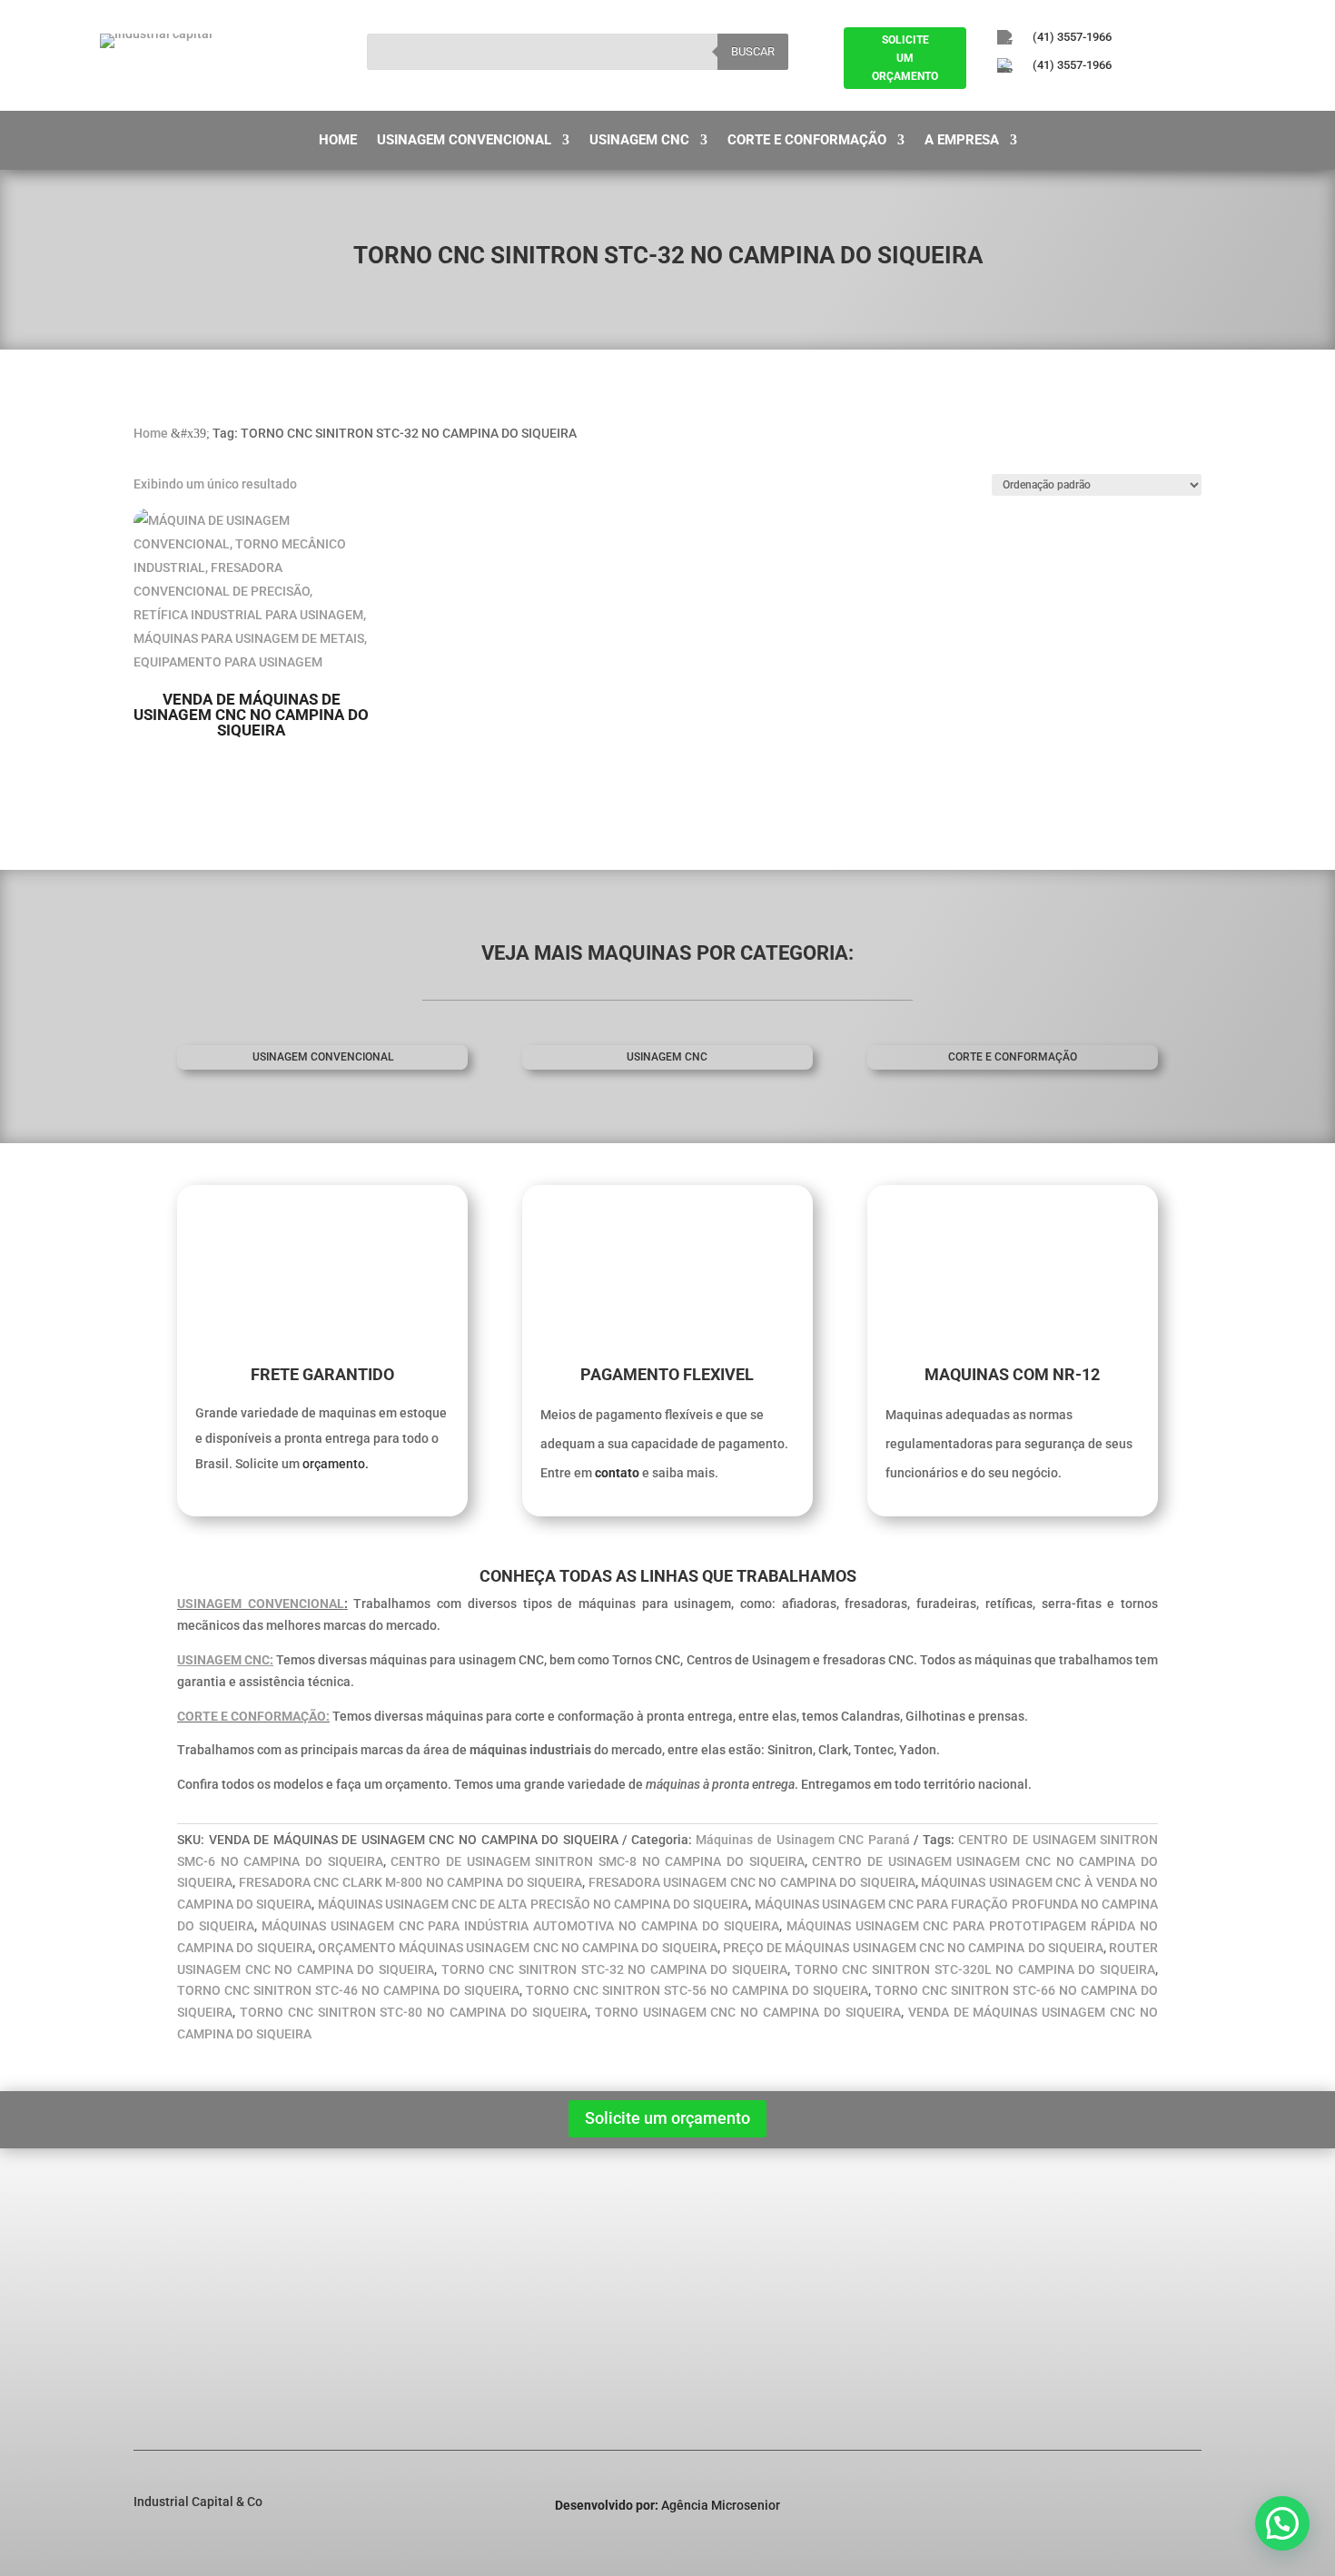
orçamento (334, 1464)
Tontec (404, 2346)
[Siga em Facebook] (1004, 96)
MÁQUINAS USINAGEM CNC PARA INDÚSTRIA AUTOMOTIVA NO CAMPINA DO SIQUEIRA (520, 1926)
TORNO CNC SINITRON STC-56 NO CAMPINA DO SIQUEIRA (697, 1990)
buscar (753, 51)
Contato (169, 2346)
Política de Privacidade (213, 2323)
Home (338, 141)
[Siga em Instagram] (1054, 96)
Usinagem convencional (323, 1057)
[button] (1282, 2523)
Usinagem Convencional (464, 141)
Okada (403, 2323)
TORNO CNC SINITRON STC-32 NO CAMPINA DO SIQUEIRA (614, 1969)
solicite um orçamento (905, 59)
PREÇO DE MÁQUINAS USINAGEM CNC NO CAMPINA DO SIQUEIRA (913, 1948)
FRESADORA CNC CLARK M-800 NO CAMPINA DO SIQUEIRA (411, 1882)
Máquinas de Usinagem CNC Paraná (802, 1840)
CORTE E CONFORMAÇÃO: (253, 1716)
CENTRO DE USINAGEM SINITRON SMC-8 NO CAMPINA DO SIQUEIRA (597, 1861)
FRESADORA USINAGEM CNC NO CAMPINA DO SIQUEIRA (752, 1882)
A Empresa (962, 141)
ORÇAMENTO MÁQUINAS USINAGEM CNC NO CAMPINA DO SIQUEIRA (518, 1948)
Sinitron (407, 2275)
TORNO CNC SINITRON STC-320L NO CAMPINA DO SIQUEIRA (975, 1969)
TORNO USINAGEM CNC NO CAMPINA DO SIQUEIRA (748, 2012)
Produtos (173, 2299)
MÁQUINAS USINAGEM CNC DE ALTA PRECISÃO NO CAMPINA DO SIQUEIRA (534, 1904)
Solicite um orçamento (667, 2118)
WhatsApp (1095, 2362)
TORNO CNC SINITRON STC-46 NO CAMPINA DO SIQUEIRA (348, 1990)
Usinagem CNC (639, 141)
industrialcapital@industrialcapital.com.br (1158, 2302)
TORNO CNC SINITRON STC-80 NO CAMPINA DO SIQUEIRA (414, 2012)
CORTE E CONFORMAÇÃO (1013, 1057)
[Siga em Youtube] (1104, 96)
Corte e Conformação (807, 141)
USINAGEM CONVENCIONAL (261, 1604)
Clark (399, 2299)
